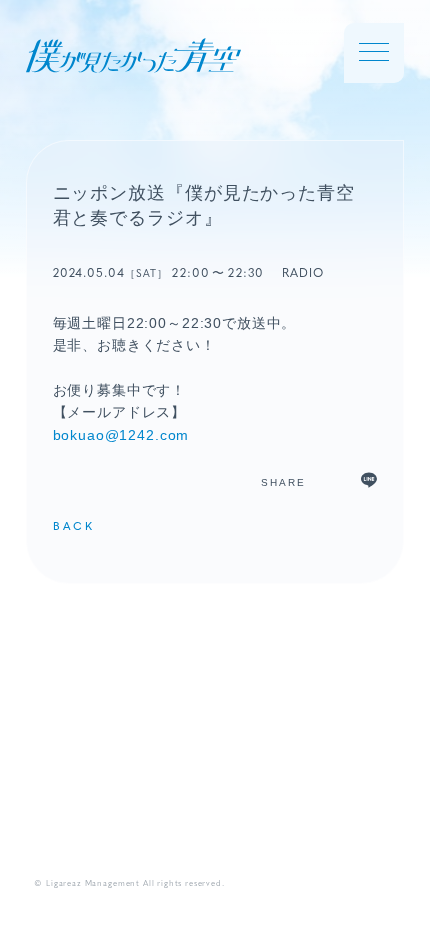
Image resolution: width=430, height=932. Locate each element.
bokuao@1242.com (121, 435)
